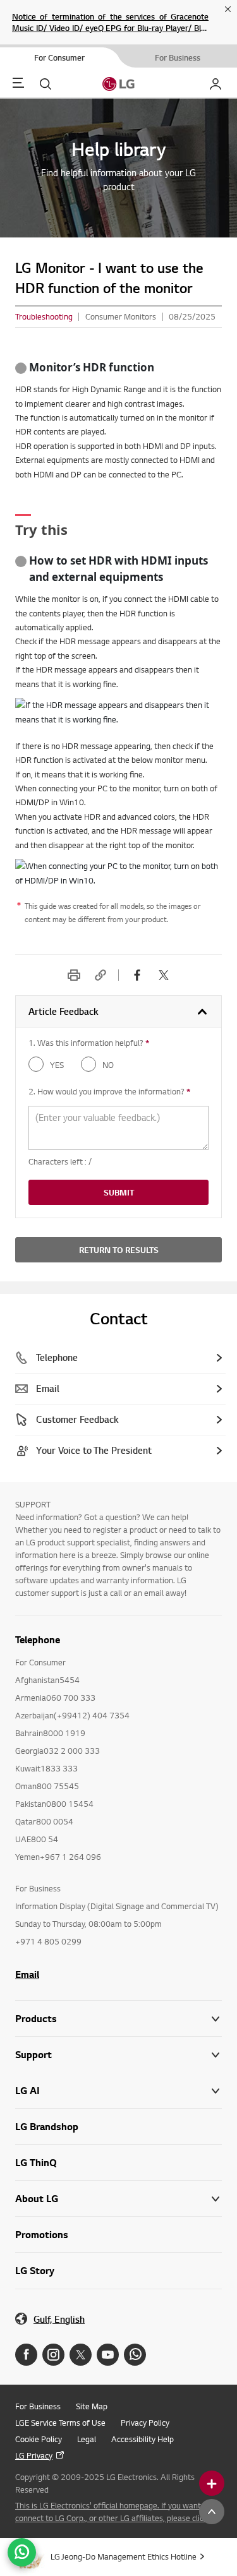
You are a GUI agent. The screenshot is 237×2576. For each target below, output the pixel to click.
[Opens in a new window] (26, 2355)
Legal (87, 2439)
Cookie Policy (39, 2439)
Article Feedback (64, 1011)
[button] (118, 2055)
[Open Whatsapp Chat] (22, 2552)
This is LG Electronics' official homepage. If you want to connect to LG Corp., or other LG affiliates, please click (113, 2512)
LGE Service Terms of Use (60, 2423)
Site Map (92, 2406)
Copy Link (100, 975)
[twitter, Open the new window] (164, 975)
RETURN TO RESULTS (119, 1250)
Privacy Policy (145, 2423)
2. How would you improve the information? (109, 1091)
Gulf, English (59, 2319)
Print (74, 975)
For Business (38, 2406)
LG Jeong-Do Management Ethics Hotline (124, 2556)
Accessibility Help (143, 2439)
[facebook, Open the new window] (137, 975)
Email (27, 1974)
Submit (119, 1192)
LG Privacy (34, 2455)
